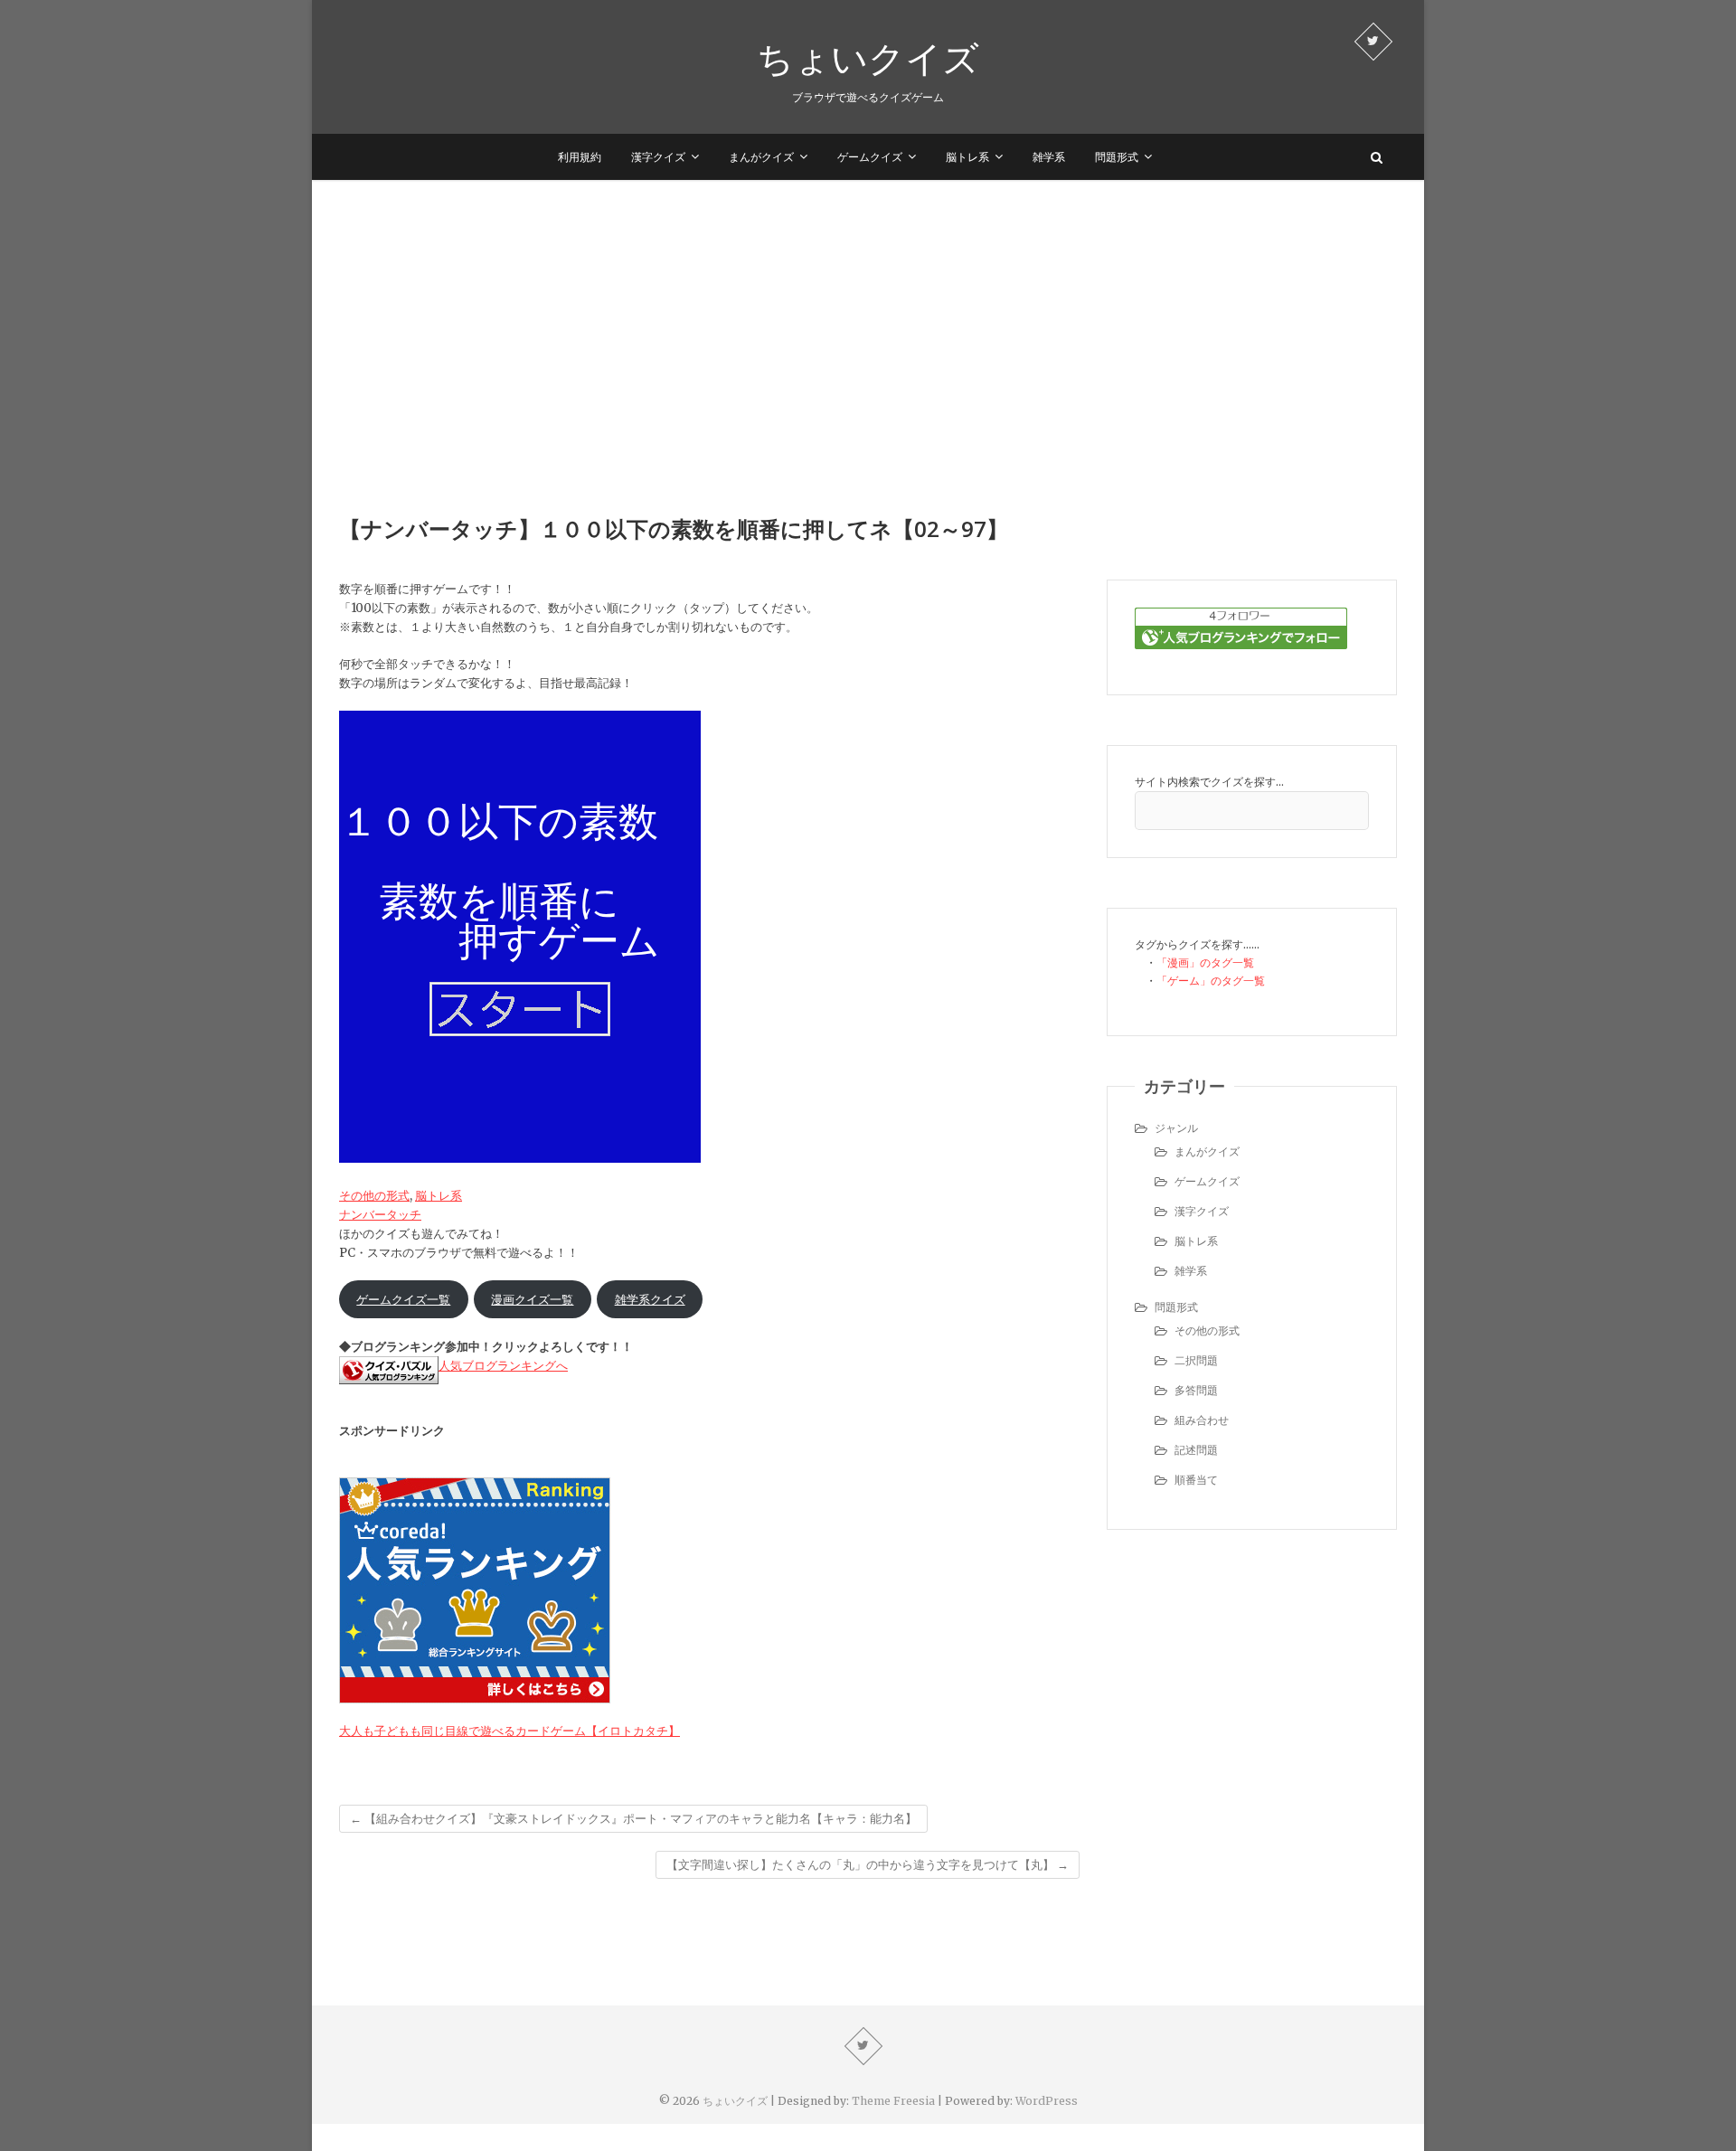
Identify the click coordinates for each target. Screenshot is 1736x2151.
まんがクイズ (761, 157)
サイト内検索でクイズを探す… (1209, 782)
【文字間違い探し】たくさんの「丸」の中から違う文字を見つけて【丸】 (868, 1865)
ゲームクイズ (870, 157)
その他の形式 (374, 1196)
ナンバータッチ (380, 1215)
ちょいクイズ (868, 58)
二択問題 (1196, 1360)
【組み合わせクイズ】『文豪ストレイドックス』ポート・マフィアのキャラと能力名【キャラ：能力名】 (633, 1819)
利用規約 (580, 157)
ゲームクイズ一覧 (403, 1300)
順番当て (1196, 1480)
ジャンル (1176, 1128)
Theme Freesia (893, 2101)
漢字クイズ (658, 157)
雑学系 (1049, 157)
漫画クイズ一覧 (532, 1300)
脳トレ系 (967, 157)
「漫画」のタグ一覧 (1205, 962)
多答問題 (1196, 1390)
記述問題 (1196, 1450)
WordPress (1047, 2101)
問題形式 (1117, 157)
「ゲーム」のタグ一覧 (1211, 981)
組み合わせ (1202, 1420)
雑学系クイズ (650, 1300)
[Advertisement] (868, 316)
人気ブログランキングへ (503, 1366)
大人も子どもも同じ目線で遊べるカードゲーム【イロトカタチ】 (509, 1731)
